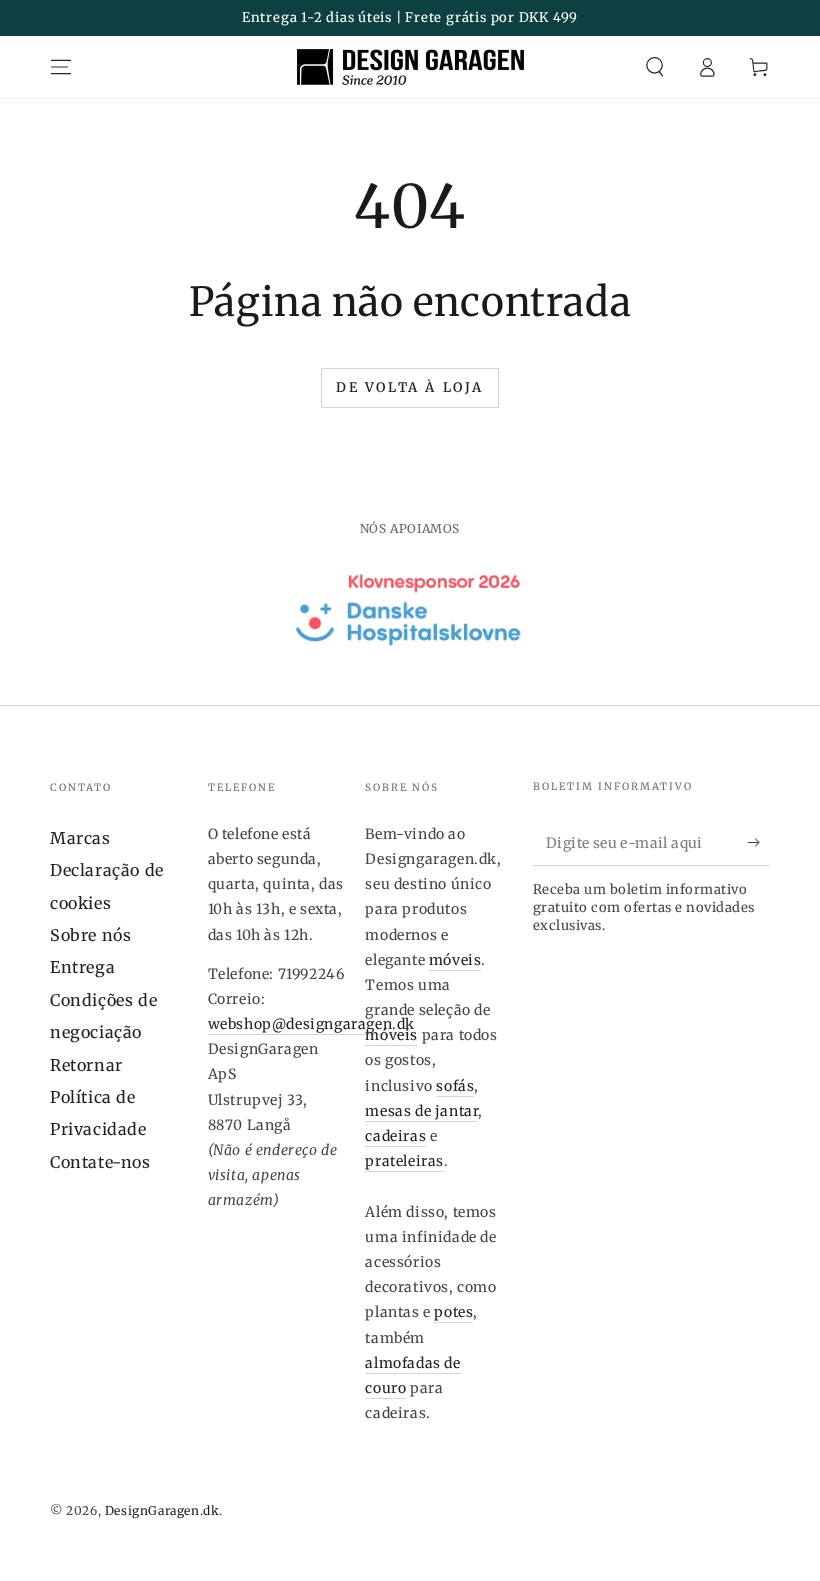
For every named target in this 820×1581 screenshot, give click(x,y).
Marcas (80, 838)
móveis (455, 960)
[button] (655, 67)
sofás (455, 1086)
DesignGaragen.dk (162, 1510)
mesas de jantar (421, 1111)
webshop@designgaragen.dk (311, 1024)
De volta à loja (410, 387)
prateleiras (404, 1161)
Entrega (82, 967)
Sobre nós (90, 935)
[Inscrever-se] (758, 843)
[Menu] (61, 67)
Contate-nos (100, 1162)
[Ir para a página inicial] (410, 67)
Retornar (86, 1065)
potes (453, 1312)
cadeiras (395, 1136)
